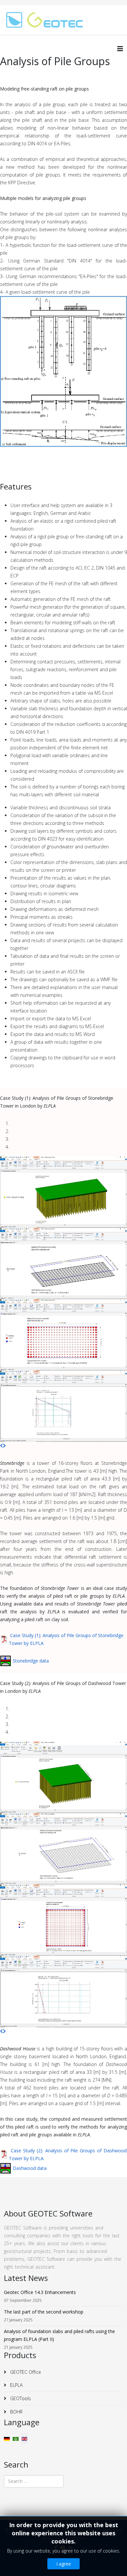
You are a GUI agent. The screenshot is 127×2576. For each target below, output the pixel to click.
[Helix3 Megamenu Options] (120, 49)
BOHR (16, 2412)
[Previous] (1, 1445)
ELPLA (16, 2385)
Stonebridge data (31, 1661)
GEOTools (20, 2398)
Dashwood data (30, 2168)
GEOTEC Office (25, 2372)
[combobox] (34, 2481)
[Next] (4, 1445)
